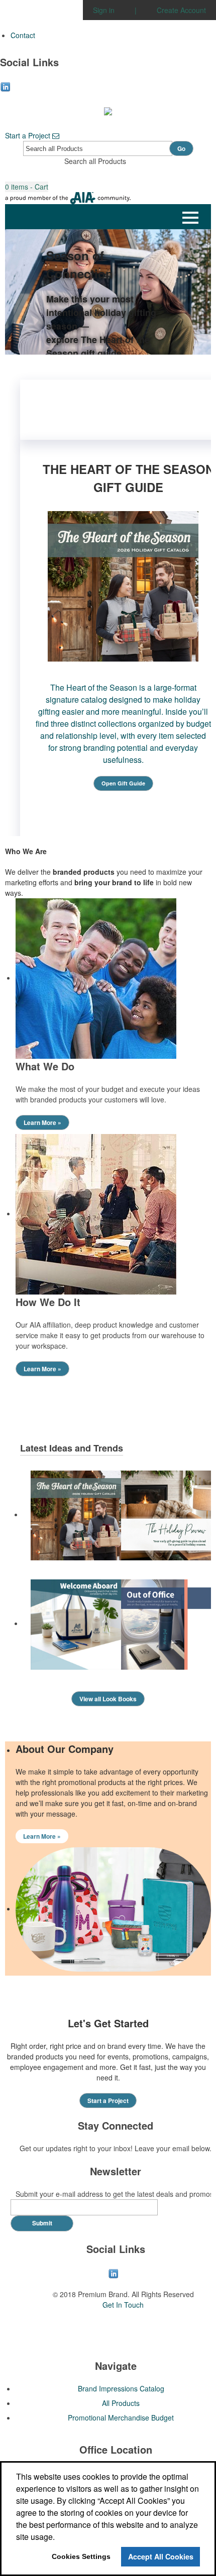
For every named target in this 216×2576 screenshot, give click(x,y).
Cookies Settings (81, 2556)
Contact (23, 35)
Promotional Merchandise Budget (121, 2418)
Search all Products (95, 161)
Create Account (181, 10)
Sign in (104, 10)
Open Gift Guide (123, 783)
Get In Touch (123, 2305)
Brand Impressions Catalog (121, 2388)
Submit (42, 2223)
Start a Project (29, 135)
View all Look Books (108, 1699)
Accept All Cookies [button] (161, 2556)
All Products (121, 2403)
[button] (27, 187)
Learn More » (42, 1122)
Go (181, 148)
